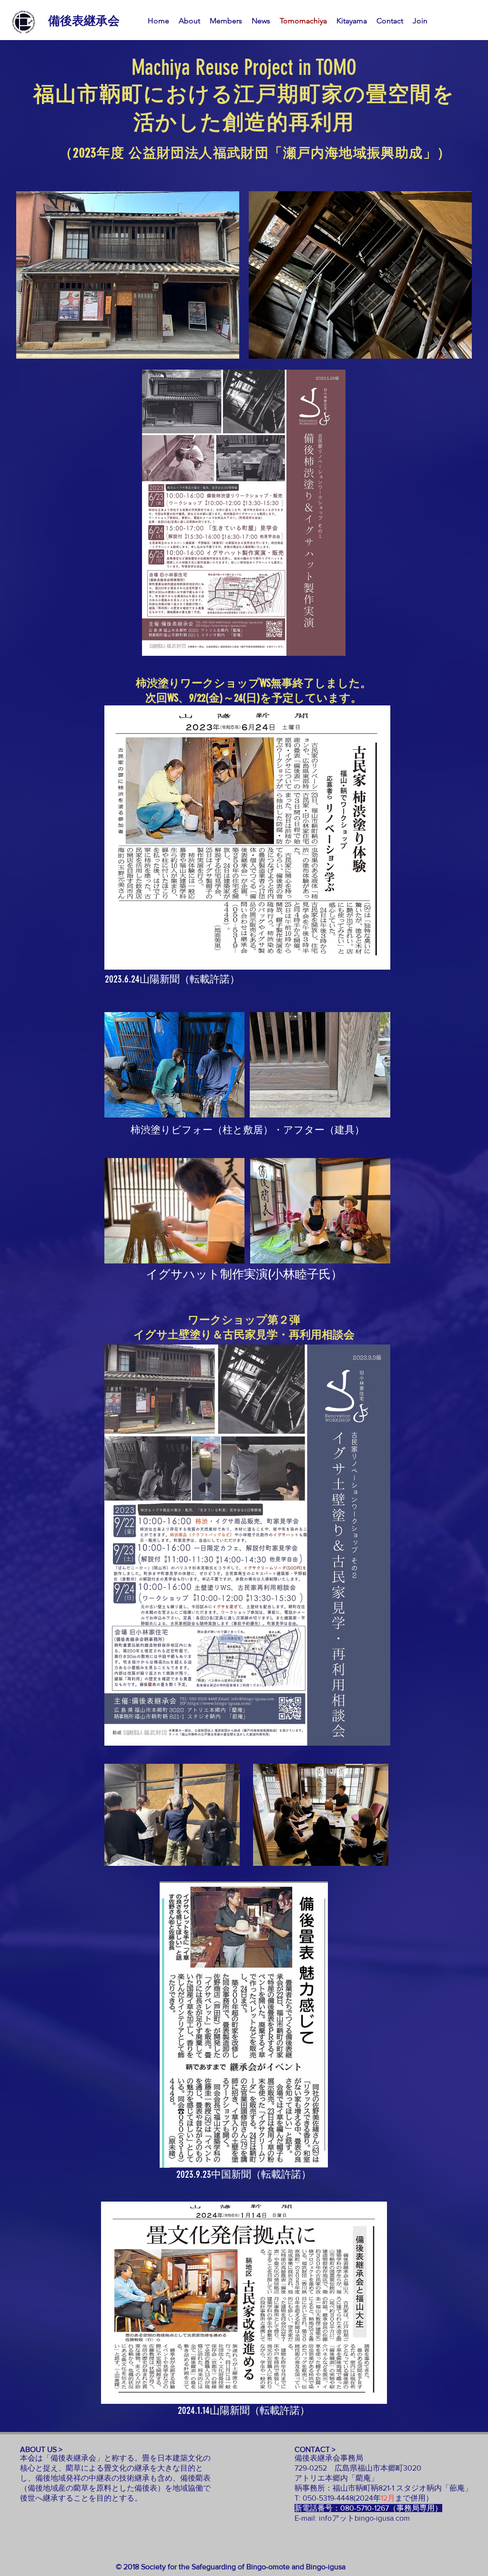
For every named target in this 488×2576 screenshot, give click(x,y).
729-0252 (315, 2468)
